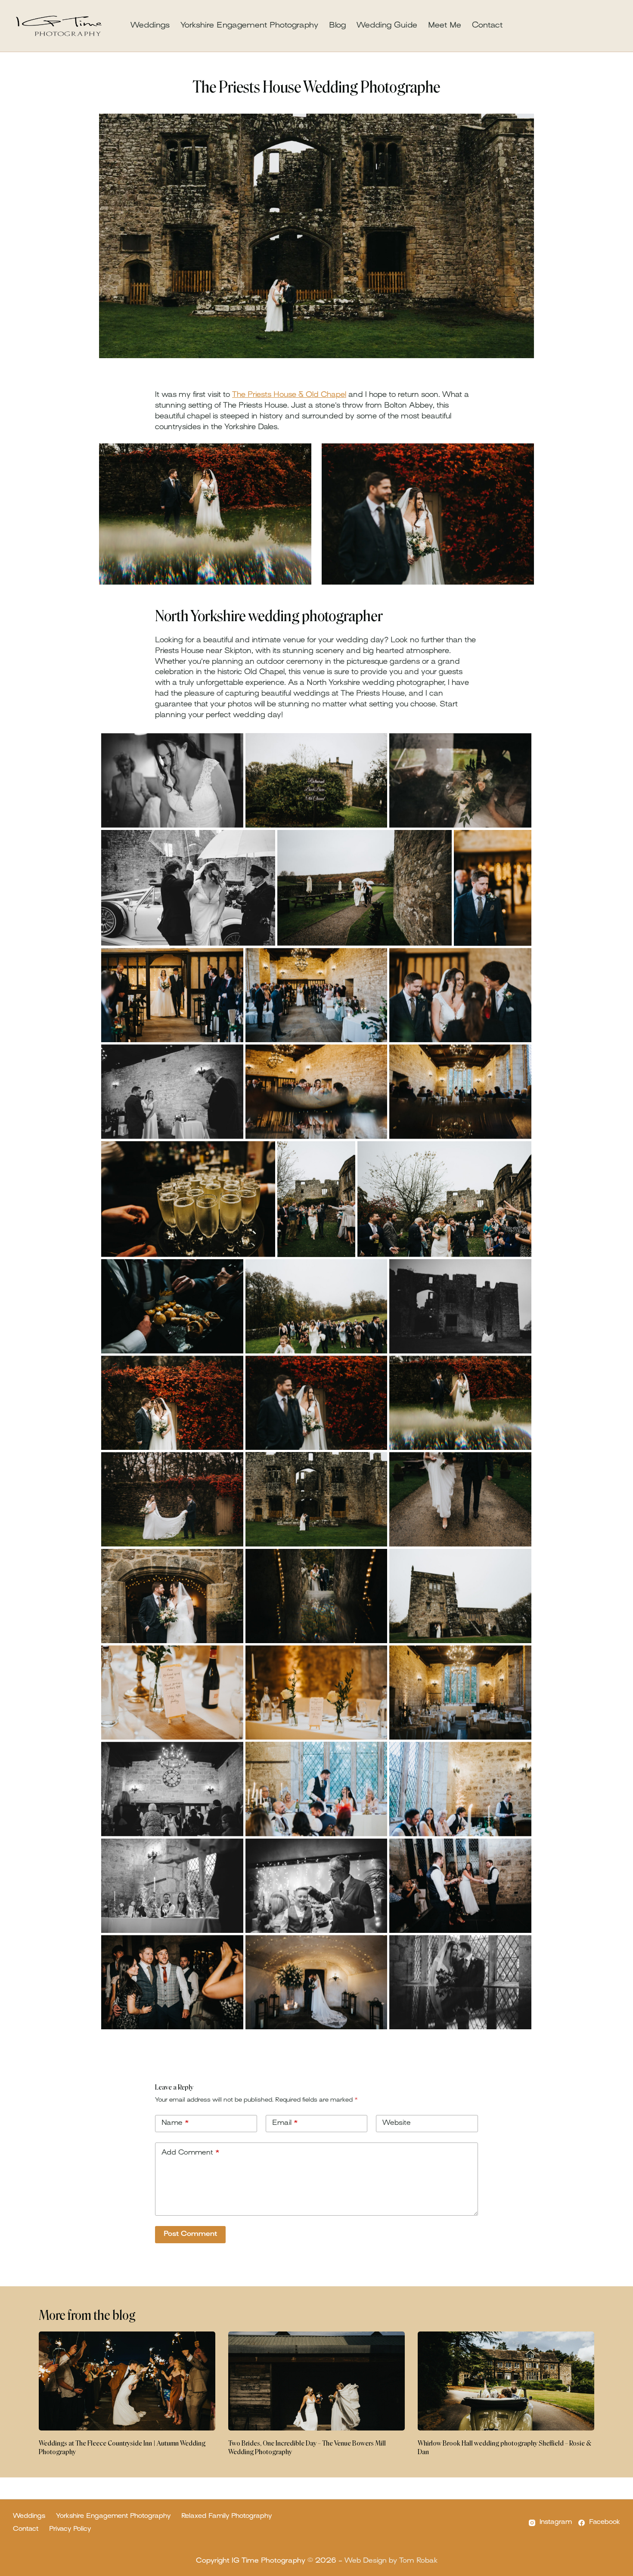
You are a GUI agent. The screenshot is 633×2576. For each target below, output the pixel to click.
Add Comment (191, 2153)
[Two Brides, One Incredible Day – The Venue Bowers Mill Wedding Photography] (316, 2381)
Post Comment (190, 2234)
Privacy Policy (70, 2529)
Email (285, 2123)
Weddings (150, 26)
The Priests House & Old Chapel (289, 395)
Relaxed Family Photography (227, 2516)
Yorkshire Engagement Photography (249, 26)
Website (397, 2123)
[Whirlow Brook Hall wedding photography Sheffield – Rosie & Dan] (506, 2381)
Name (175, 2123)
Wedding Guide (387, 26)
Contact (487, 26)
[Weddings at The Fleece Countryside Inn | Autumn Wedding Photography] (127, 2381)
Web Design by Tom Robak (391, 2561)
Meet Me (445, 26)
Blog (337, 26)
